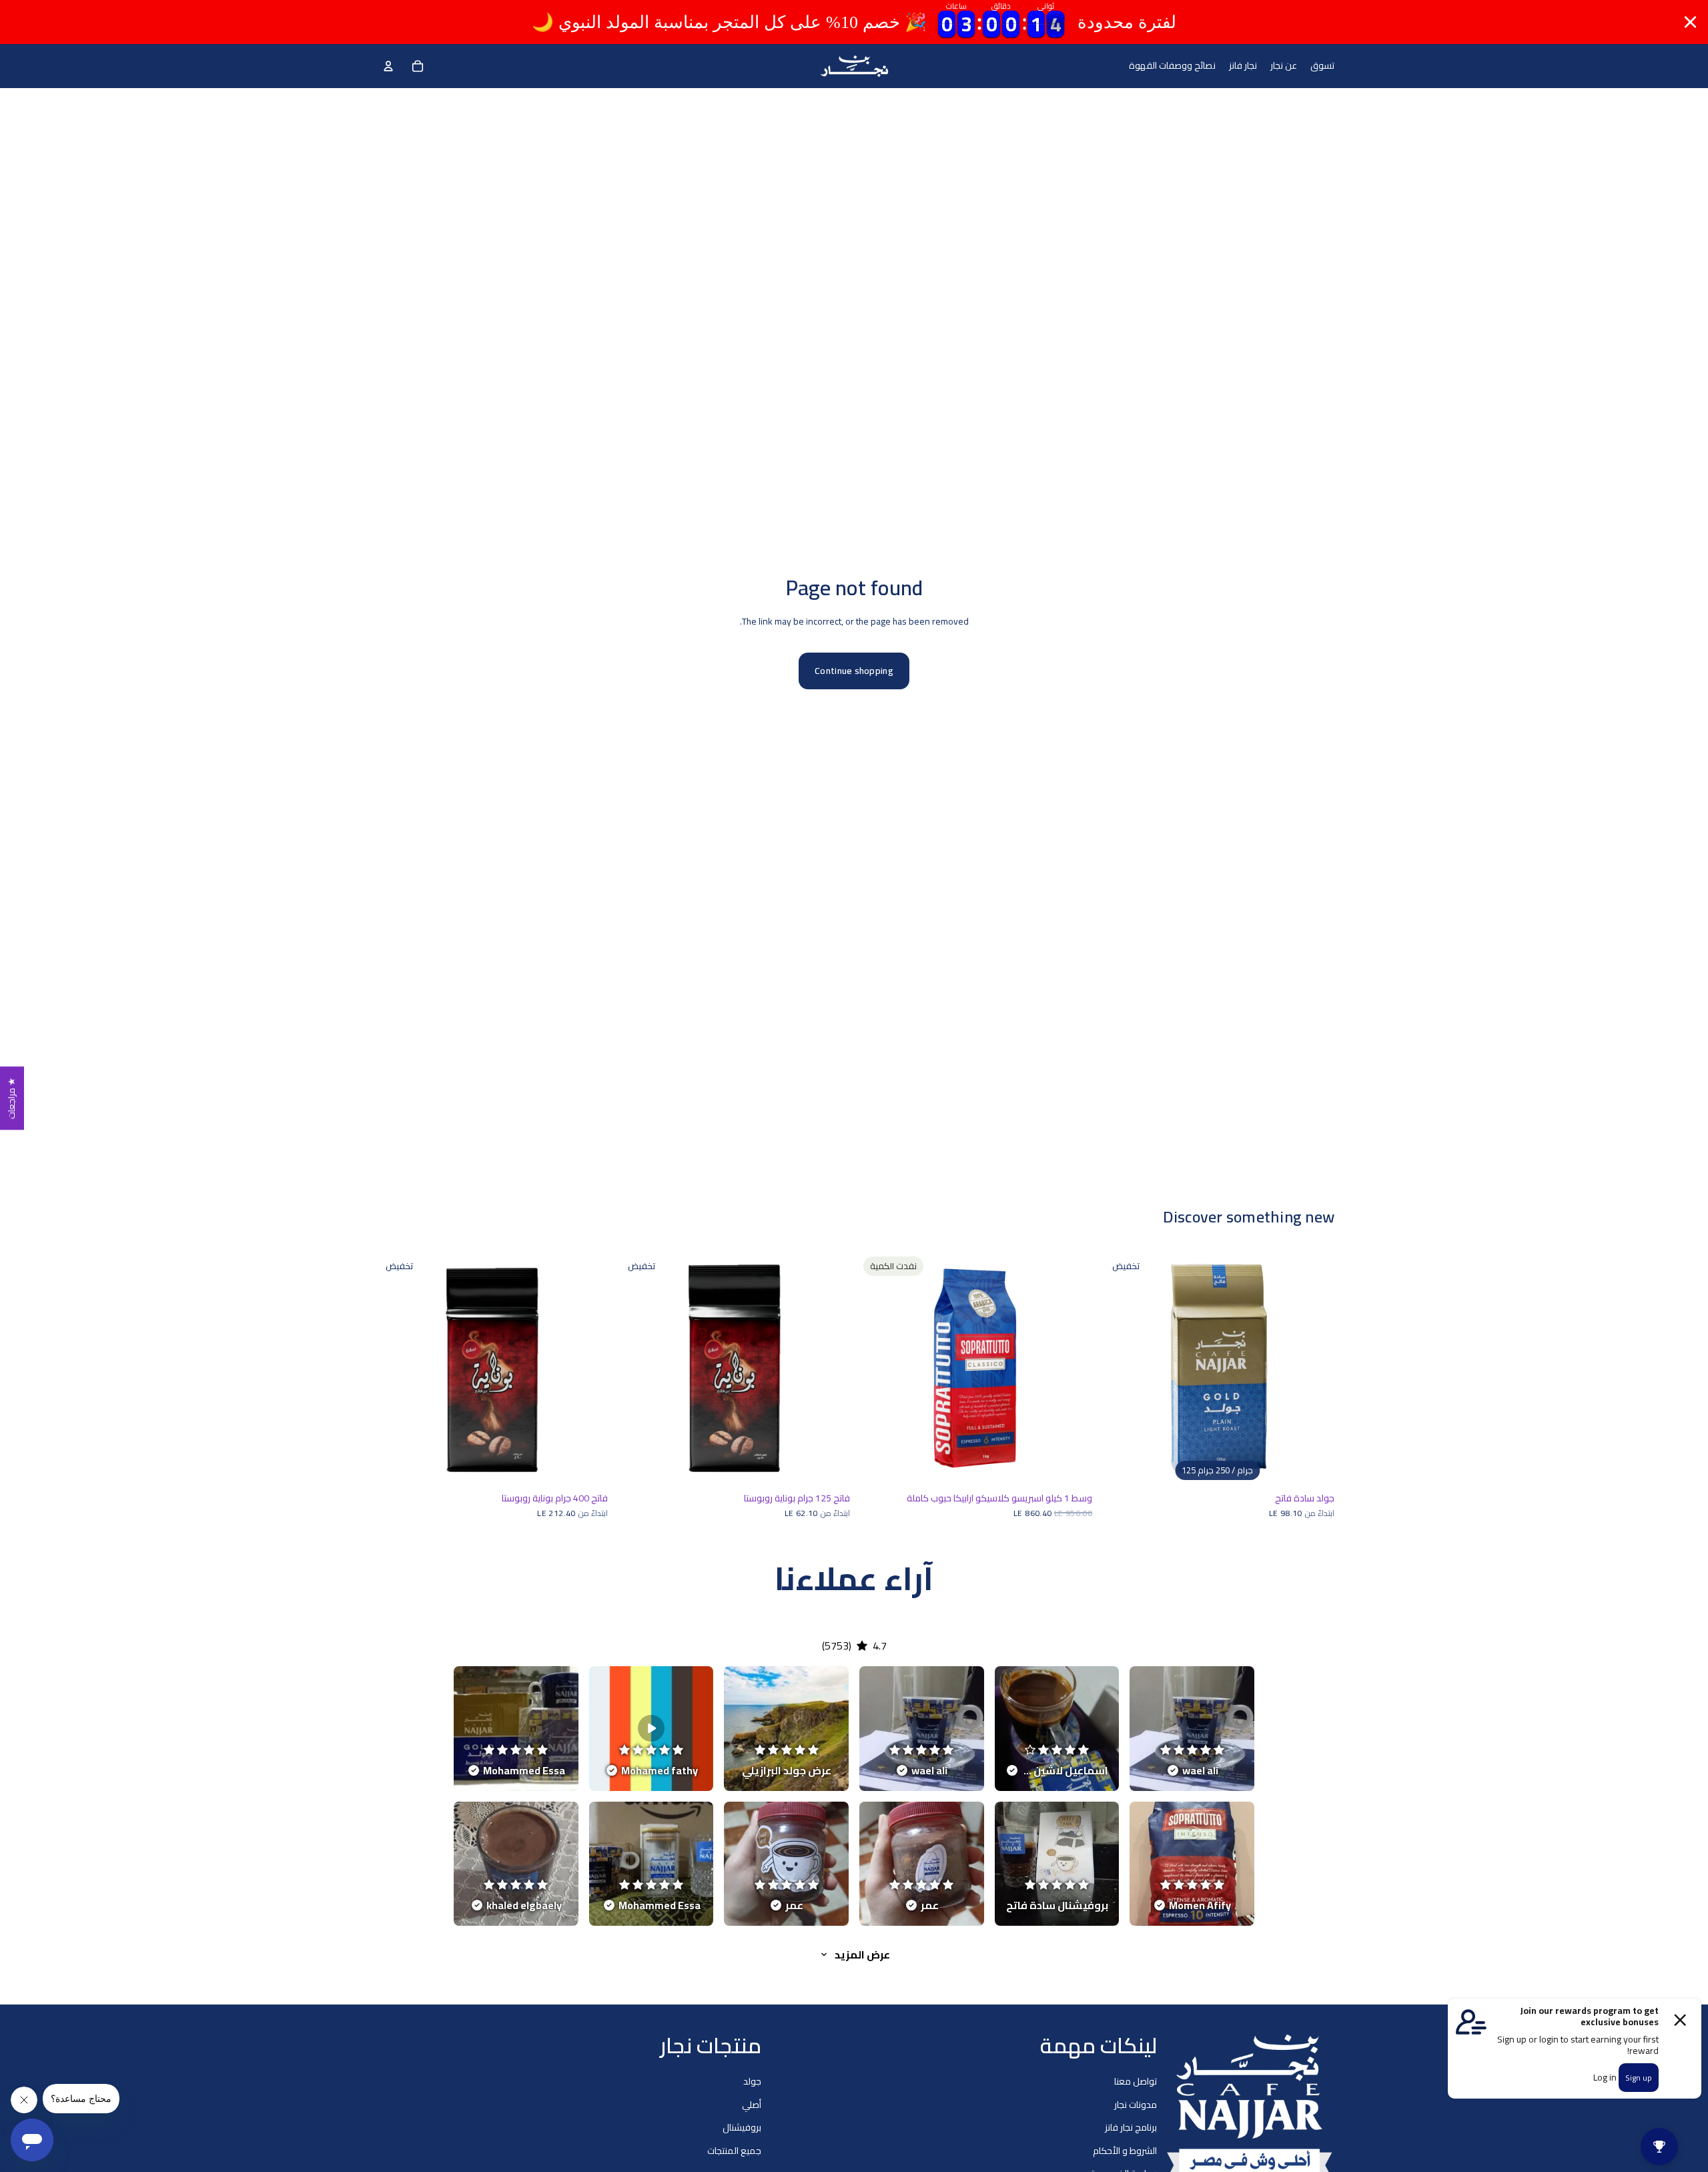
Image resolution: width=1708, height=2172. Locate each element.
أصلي (752, 2105)
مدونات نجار (1136, 2105)
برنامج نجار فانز (1131, 2127)
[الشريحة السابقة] (1120, 1369)
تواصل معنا (1136, 2082)
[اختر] (1314, 1465)
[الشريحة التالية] (1314, 1369)
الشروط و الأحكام (1125, 2151)
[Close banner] (1690, 22)
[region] (854, 22)
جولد (752, 2082)
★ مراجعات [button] (11, 1098)
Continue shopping (854, 671)
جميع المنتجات (734, 2151)
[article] (1192, 1729)
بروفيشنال (742, 2127)
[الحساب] (388, 66)
